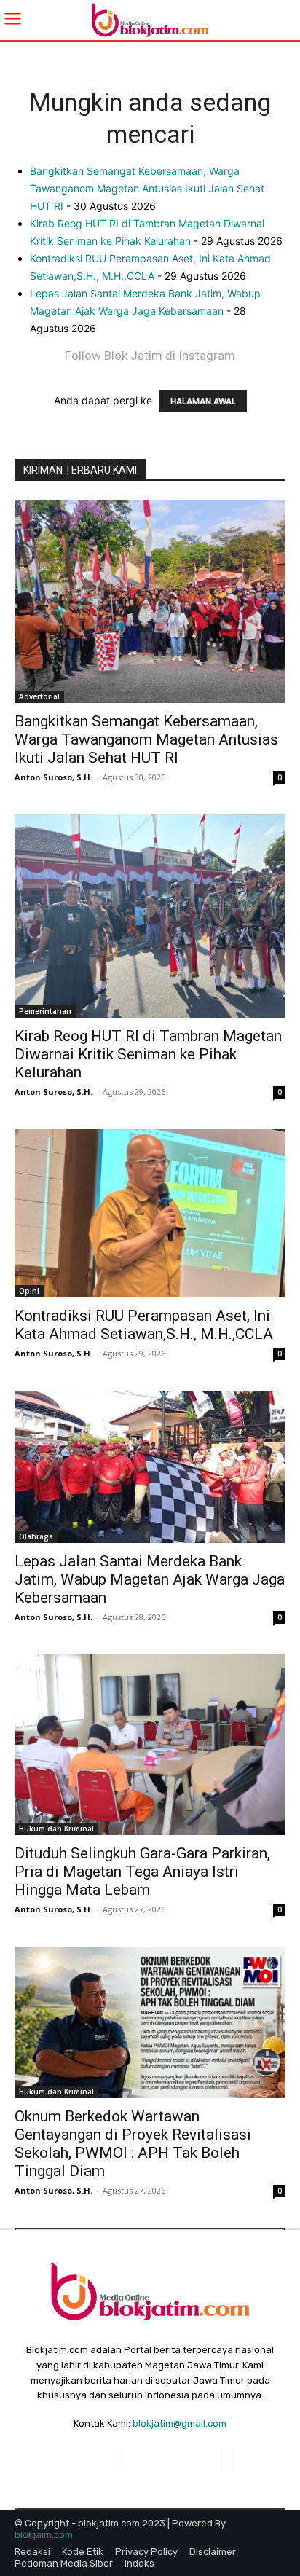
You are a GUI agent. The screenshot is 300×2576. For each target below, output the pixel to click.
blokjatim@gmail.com (179, 2423)
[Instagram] (92, 2460)
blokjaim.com (44, 2535)
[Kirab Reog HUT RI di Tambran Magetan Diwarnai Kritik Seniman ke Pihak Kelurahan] (150, 916)
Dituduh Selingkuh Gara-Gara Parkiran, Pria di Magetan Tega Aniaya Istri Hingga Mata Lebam (142, 1872)
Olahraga (36, 1536)
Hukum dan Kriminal (56, 1829)
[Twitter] (246, 2460)
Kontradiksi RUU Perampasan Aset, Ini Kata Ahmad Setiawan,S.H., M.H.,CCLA (144, 1325)
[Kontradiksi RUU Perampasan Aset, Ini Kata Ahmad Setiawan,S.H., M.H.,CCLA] (150, 1213)
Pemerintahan (45, 1011)
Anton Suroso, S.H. (54, 777)
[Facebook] (53, 2460)
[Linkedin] (131, 2460)
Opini (29, 1291)
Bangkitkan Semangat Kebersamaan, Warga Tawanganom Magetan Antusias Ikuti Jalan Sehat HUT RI (147, 188)
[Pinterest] (169, 2460)
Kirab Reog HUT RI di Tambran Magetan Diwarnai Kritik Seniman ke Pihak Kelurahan (148, 1054)
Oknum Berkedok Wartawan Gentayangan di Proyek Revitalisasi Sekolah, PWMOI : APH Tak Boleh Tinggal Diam (133, 2144)
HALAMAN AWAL (203, 401)
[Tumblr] (208, 2460)
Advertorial (39, 696)
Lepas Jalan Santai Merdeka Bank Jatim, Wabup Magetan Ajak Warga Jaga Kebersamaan (150, 1579)
